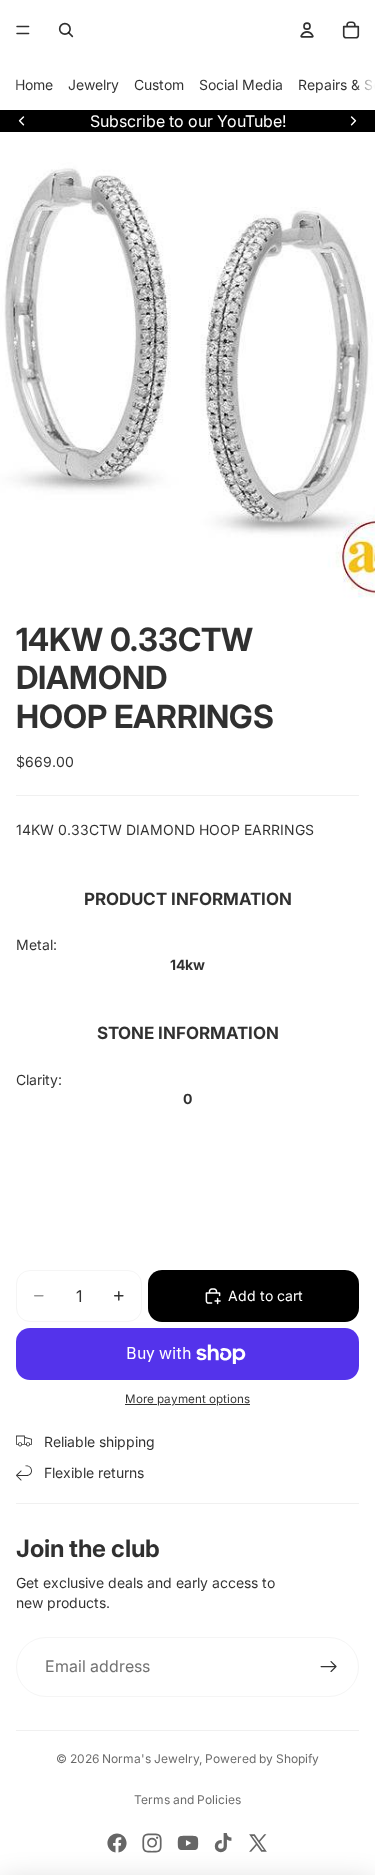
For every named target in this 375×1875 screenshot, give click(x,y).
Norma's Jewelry (150, 1758)
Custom (159, 84)
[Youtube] (188, 1843)
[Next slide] (353, 121)
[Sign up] (329, 1667)
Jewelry (93, 84)
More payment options (187, 1399)
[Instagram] (152, 1843)
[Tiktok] (223, 1843)
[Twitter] (258, 1843)
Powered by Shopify (262, 1758)
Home (34, 84)
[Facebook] (117, 1843)
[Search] (66, 30)
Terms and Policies (187, 1799)
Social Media (241, 84)
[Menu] (23, 30)
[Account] (307, 30)
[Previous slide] (22, 121)
